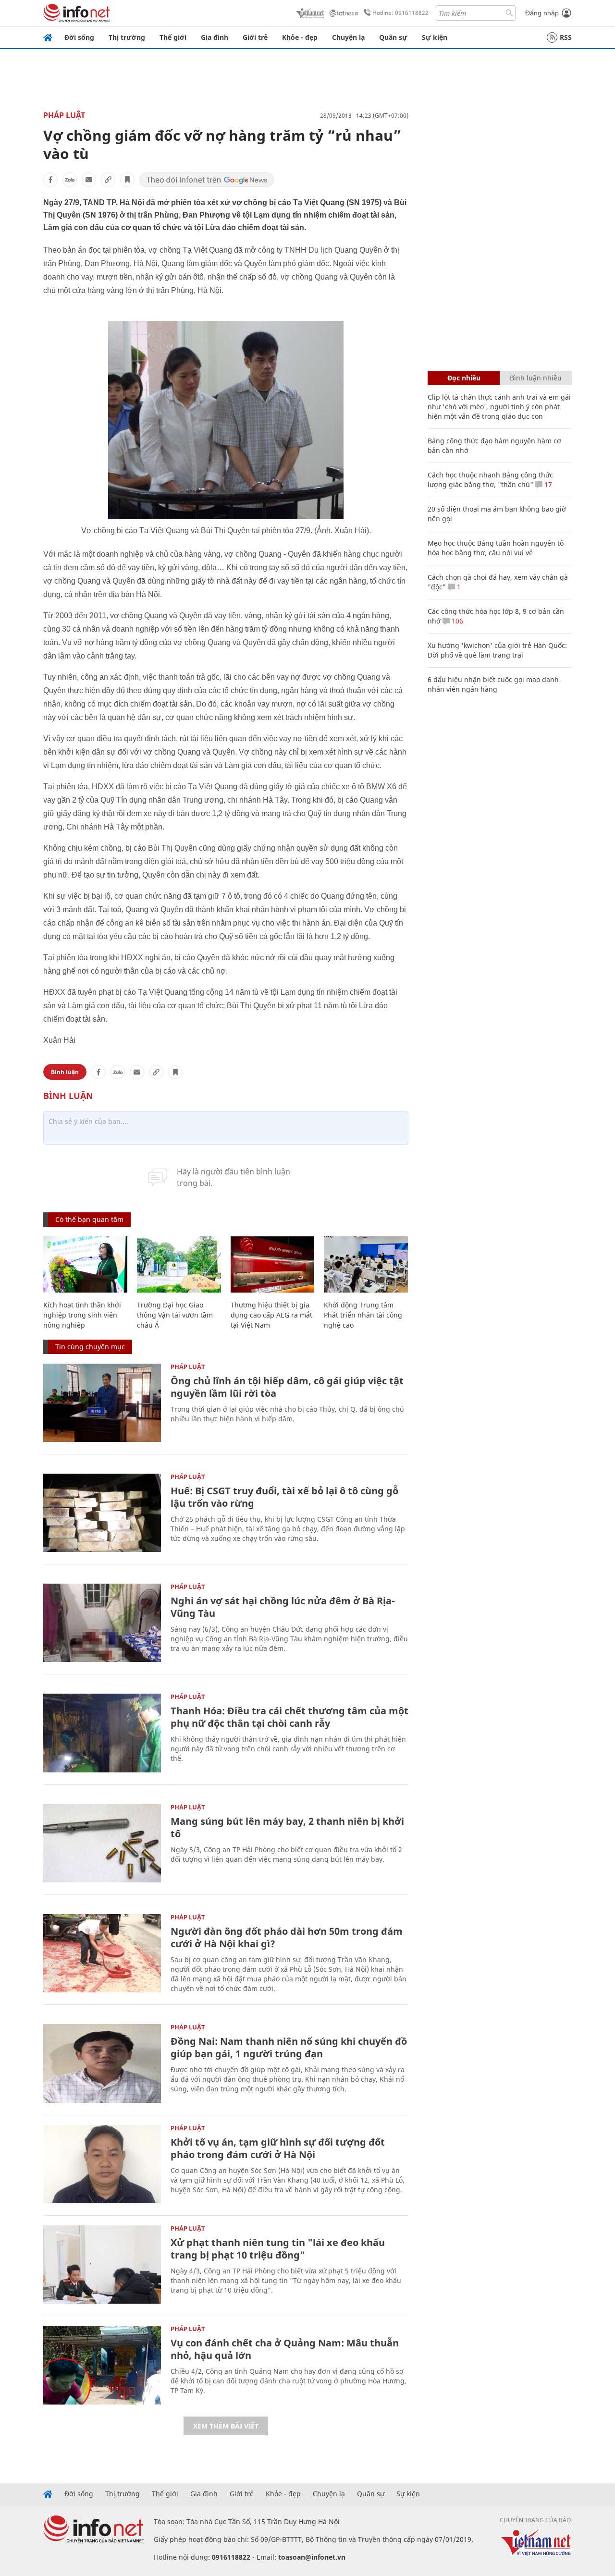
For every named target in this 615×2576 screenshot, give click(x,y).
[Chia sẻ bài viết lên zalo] (70, 180)
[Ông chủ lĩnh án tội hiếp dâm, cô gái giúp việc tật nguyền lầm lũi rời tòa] (102, 1403)
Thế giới (173, 37)
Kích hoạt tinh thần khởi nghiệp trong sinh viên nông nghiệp (82, 1315)
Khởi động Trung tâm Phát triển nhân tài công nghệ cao (363, 1315)
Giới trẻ (255, 37)
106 (456, 621)
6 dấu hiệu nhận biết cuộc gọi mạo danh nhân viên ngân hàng (493, 684)
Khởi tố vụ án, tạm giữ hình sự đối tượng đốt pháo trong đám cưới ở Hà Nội (278, 2148)
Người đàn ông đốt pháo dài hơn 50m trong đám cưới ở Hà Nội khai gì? (287, 1937)
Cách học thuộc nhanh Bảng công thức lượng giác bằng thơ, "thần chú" (490, 480)
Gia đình (215, 37)
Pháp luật (64, 115)
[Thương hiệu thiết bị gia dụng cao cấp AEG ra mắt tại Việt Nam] (273, 1264)
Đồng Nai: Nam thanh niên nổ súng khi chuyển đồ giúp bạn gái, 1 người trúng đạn (289, 2047)
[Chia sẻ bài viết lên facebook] (50, 180)
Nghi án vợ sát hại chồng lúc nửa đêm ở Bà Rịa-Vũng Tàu (283, 1607)
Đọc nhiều (464, 378)
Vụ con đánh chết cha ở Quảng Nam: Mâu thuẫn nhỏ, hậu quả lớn (285, 2349)
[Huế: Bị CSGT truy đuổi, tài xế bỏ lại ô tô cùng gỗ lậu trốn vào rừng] (102, 1513)
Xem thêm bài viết (226, 2426)
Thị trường (127, 37)
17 (547, 484)
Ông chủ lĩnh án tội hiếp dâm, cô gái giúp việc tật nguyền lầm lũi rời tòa (287, 1387)
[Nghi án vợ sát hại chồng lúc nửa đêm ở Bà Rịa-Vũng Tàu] (102, 1623)
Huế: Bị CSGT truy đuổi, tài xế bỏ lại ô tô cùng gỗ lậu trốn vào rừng (284, 1497)
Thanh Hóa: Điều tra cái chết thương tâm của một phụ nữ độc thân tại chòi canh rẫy (289, 1717)
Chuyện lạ (348, 37)
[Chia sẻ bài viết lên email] (89, 180)
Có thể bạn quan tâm (89, 1219)
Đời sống (79, 37)
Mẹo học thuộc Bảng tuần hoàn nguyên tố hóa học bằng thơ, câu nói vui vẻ (496, 548)
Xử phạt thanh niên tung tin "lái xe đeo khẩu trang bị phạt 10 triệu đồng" (278, 2249)
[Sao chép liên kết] (108, 180)
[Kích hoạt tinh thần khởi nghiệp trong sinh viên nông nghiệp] (85, 1264)
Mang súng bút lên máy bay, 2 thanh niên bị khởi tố (287, 1827)
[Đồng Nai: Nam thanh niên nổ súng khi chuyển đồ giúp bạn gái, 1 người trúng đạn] (102, 2063)
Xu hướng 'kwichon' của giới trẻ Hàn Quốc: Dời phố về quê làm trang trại (497, 650)
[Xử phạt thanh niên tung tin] (102, 2265)
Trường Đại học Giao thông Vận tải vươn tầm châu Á (175, 1315)
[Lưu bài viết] (127, 180)
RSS (566, 37)
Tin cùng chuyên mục (90, 1347)
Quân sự (393, 37)
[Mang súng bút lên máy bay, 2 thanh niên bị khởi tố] (102, 1843)
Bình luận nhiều (536, 378)
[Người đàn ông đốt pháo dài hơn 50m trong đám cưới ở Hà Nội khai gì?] (102, 1953)
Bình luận (65, 1072)
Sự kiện (435, 37)
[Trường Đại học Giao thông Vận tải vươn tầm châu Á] (179, 1264)
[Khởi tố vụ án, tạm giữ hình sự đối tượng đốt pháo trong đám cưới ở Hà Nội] (102, 2164)
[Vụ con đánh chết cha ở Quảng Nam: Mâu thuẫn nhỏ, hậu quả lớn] (102, 2365)
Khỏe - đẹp (300, 37)
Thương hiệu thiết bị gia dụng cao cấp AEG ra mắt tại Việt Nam (271, 1315)
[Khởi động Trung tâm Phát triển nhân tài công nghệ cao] (366, 1264)
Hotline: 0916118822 (400, 13)
